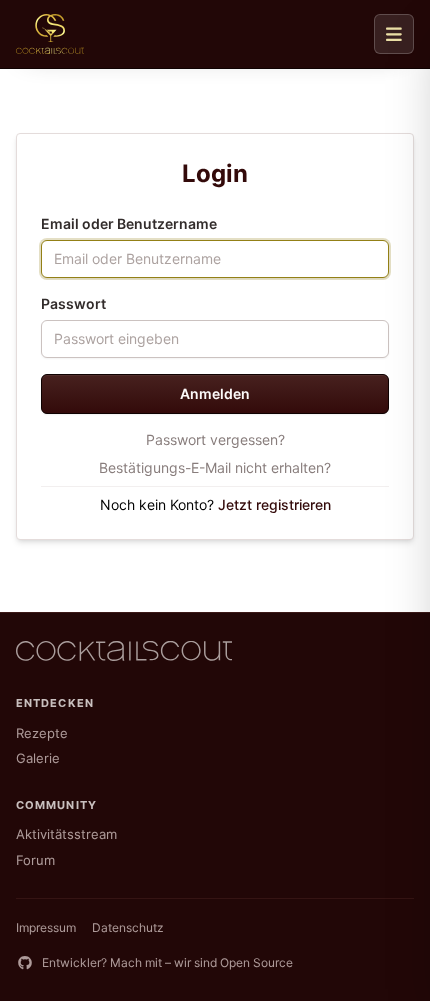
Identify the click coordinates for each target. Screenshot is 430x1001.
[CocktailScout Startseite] (50, 34)
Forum (35, 860)
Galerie (38, 758)
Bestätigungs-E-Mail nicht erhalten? (215, 467)
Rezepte (42, 733)
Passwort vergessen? (215, 439)
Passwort (73, 303)
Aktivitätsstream (66, 834)
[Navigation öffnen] (394, 34)
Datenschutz (128, 927)
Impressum (46, 927)
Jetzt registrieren (274, 504)
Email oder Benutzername (129, 223)
